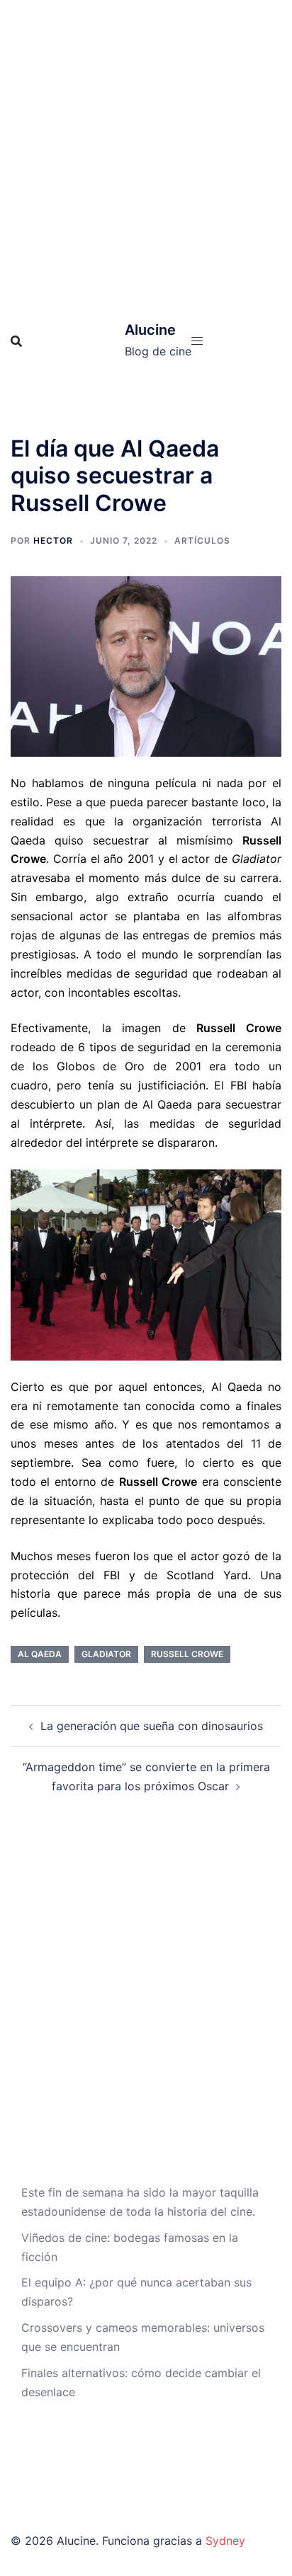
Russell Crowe (187, 1654)
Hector (53, 540)
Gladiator (106, 1654)
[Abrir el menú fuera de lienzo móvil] (197, 341)
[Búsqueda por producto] (16, 341)
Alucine (150, 330)
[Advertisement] (146, 153)
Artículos (202, 540)
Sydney (225, 2541)
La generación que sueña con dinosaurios (152, 1726)
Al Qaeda (40, 1654)
